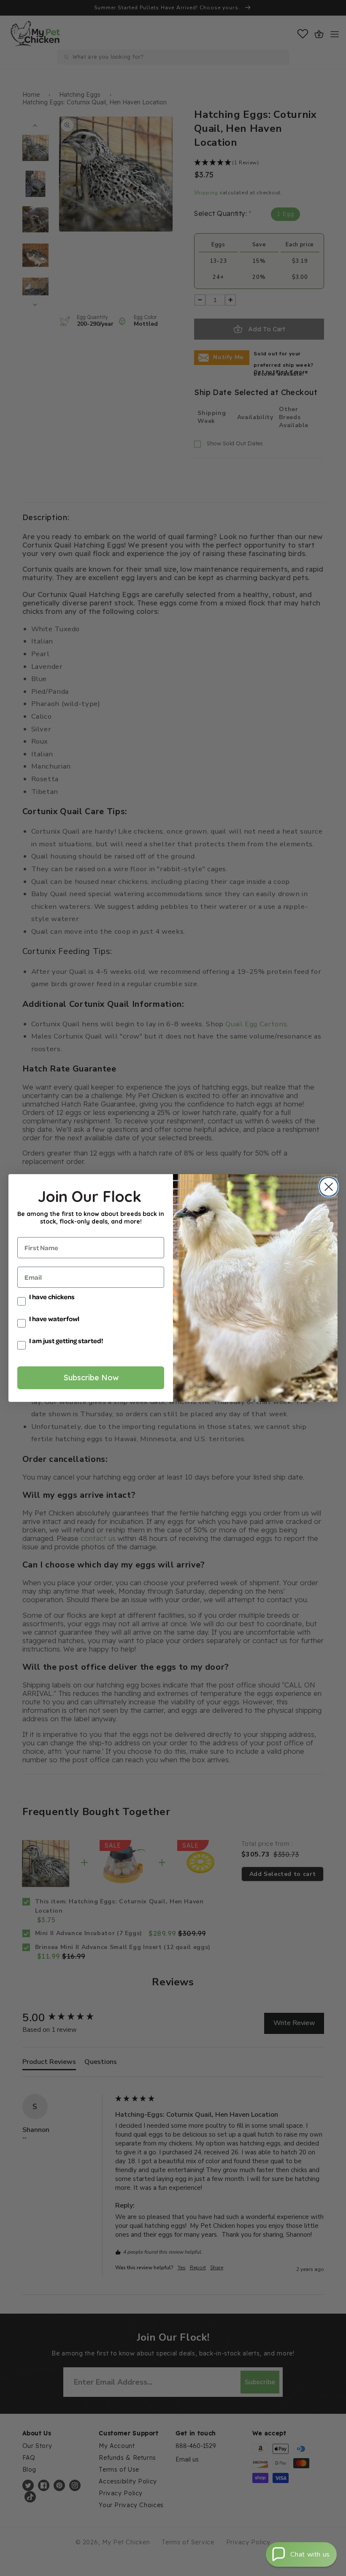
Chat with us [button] (310, 2554)
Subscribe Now (91, 1378)
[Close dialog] (327, 1187)
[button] (301, 2554)
